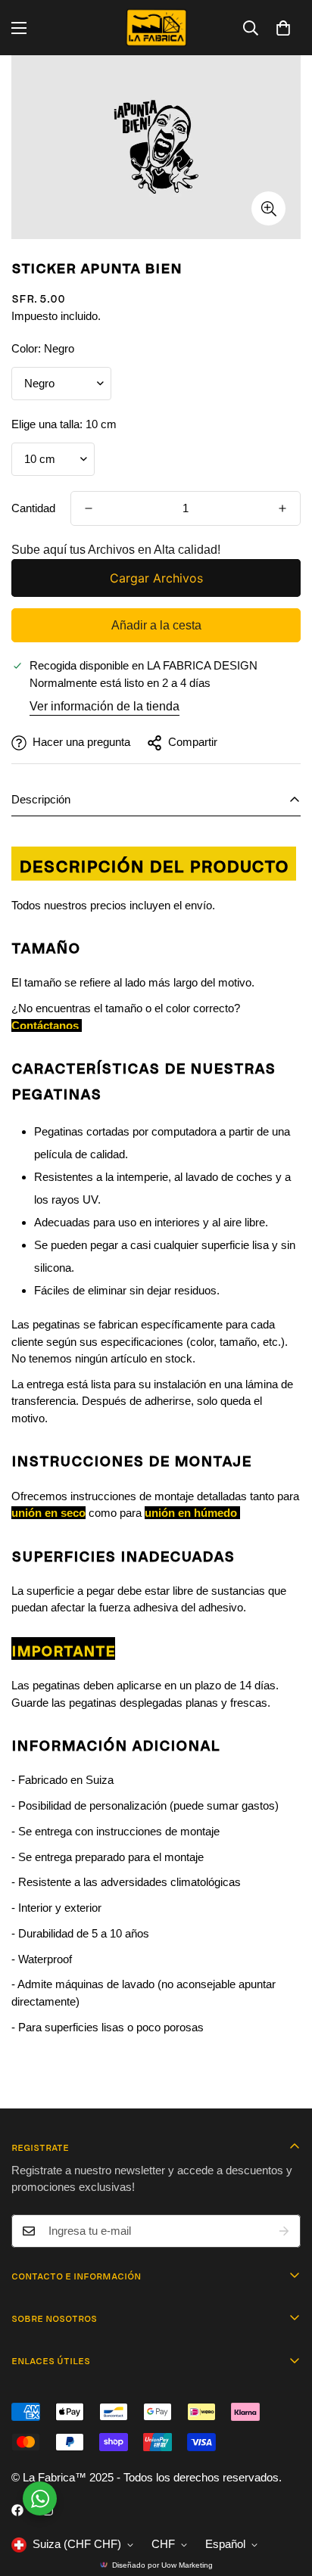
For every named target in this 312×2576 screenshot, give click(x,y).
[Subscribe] (284, 2231)
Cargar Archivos (156, 578)
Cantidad (33, 508)
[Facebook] (17, 2510)
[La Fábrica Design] (156, 28)
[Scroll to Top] (285, 2496)
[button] (283, 28)
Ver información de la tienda (105, 706)
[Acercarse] (268, 208)
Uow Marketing (187, 2565)
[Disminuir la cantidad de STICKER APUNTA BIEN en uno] (89, 508)
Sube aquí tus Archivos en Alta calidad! (116, 550)
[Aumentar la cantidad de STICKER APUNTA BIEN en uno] (282, 508)
